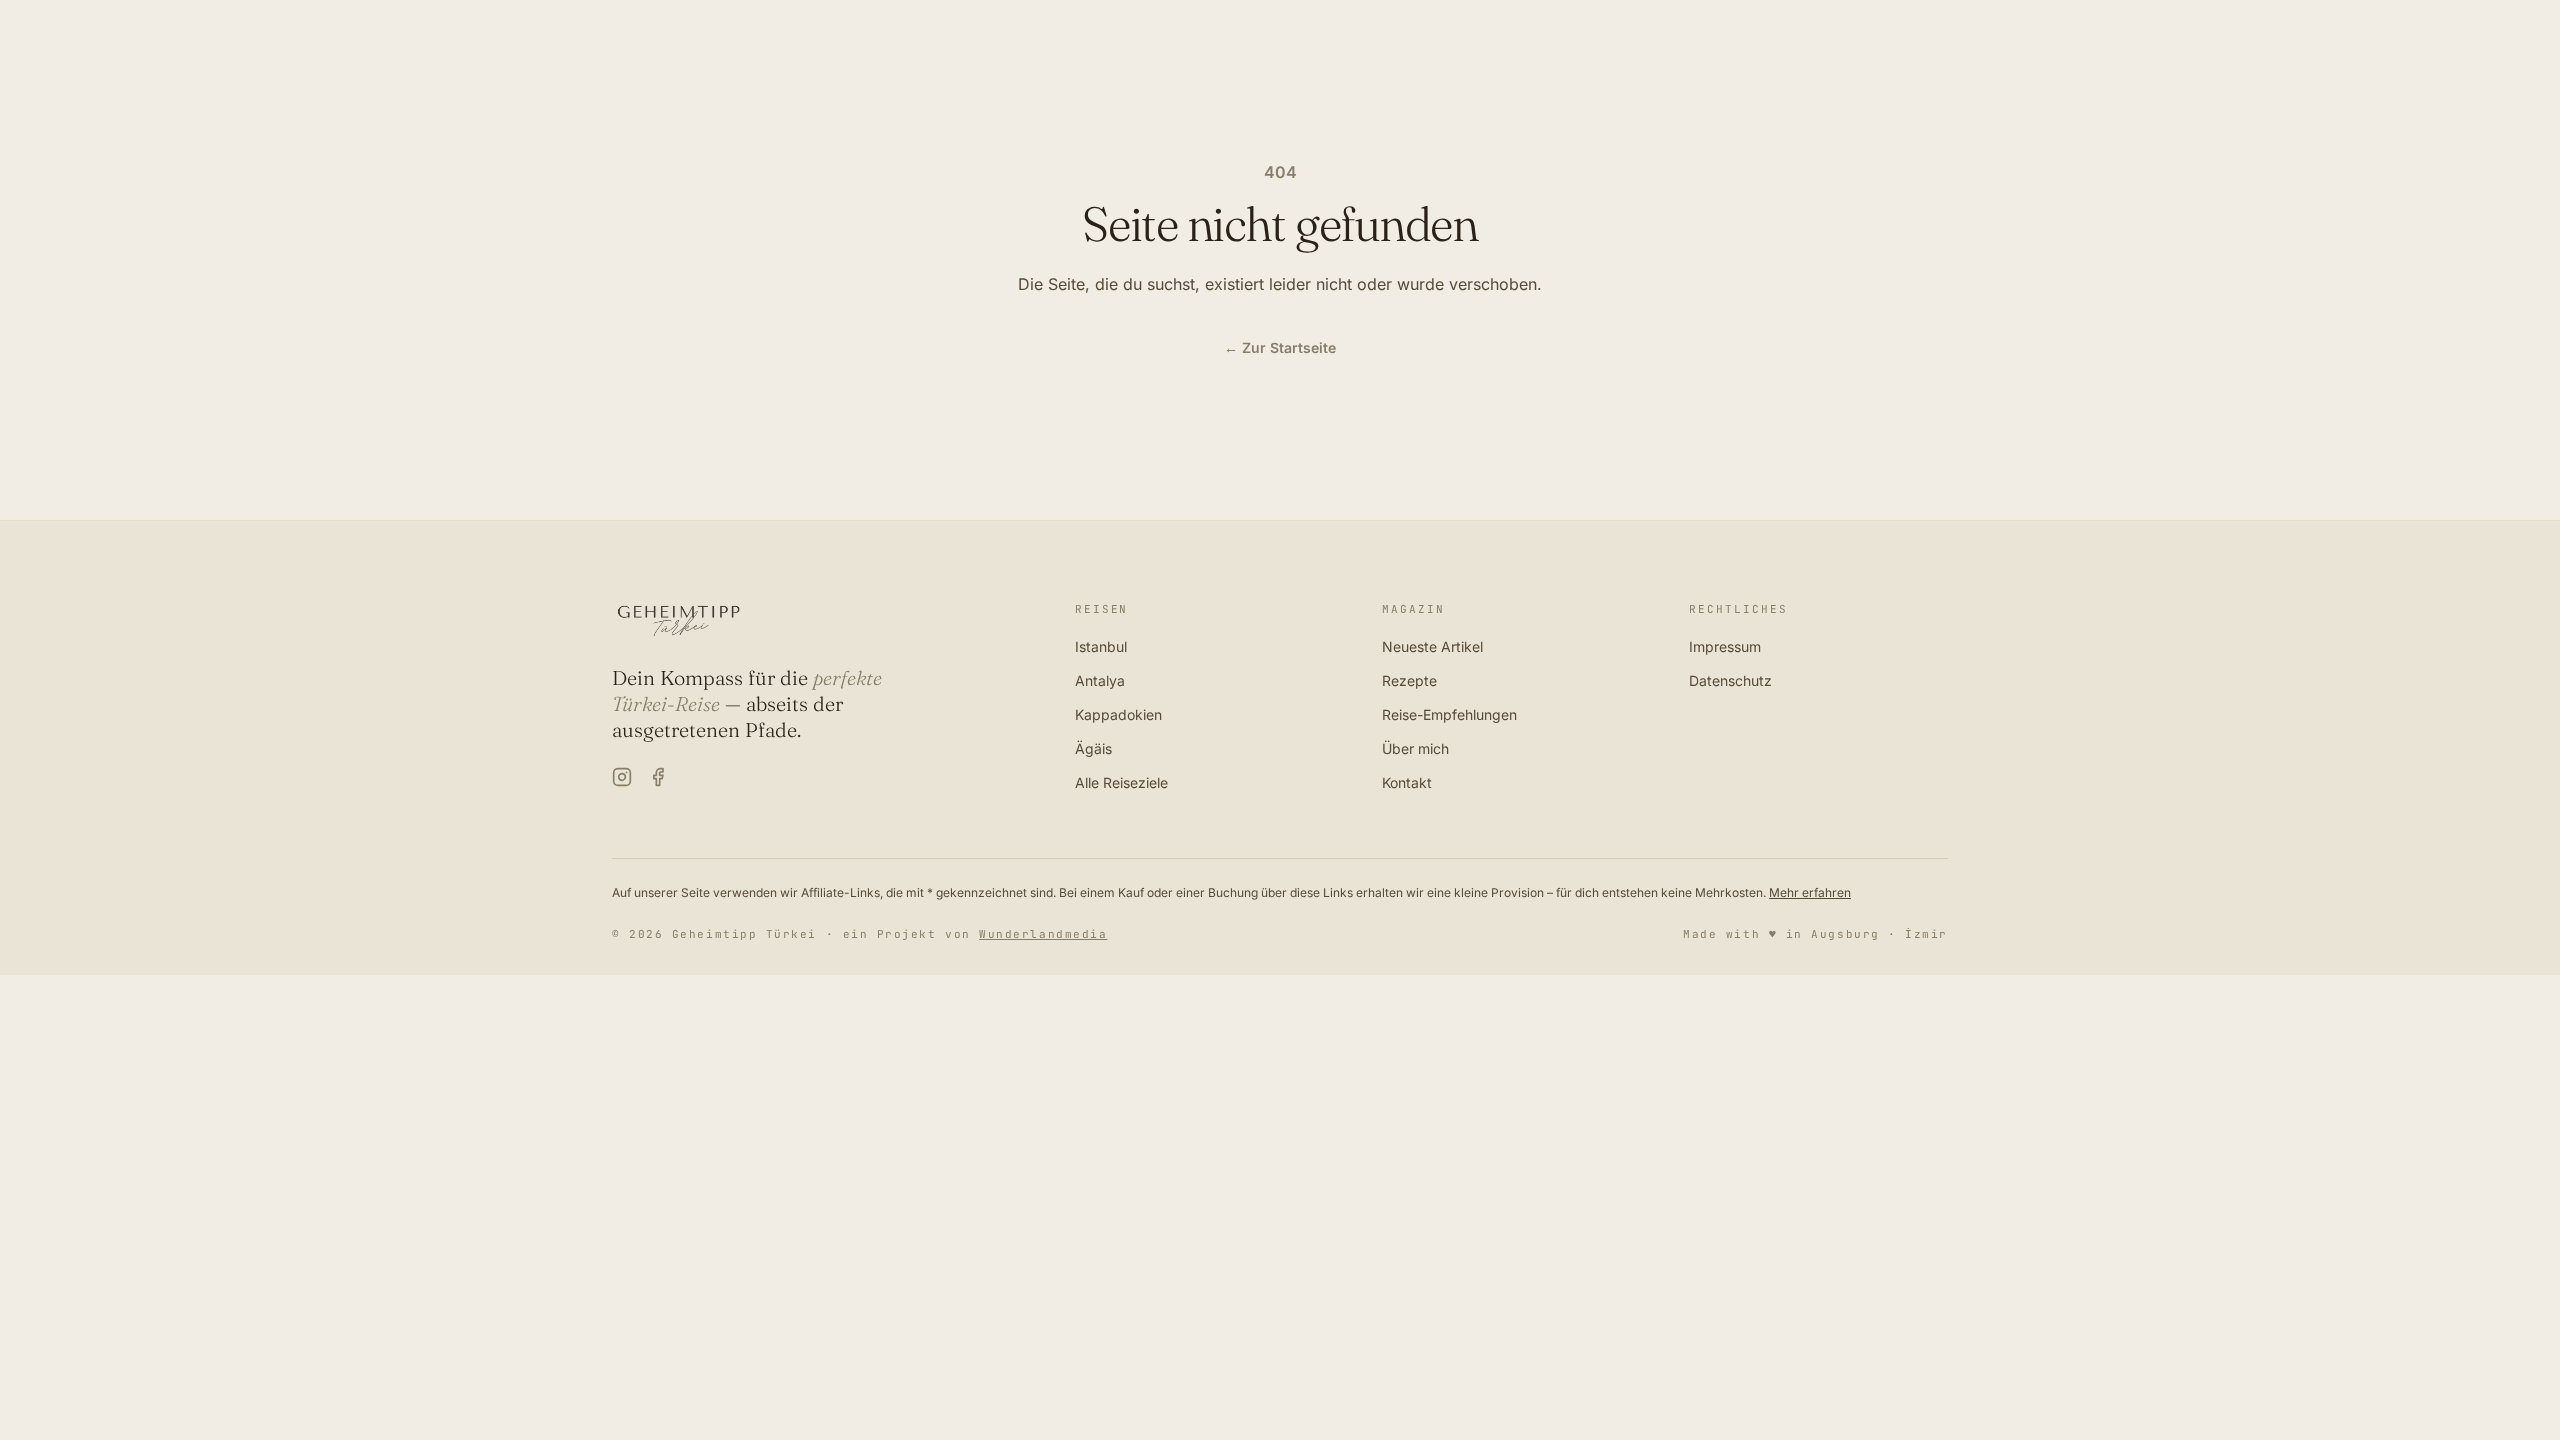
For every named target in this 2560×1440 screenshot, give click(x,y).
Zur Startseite (1280, 347)
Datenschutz (1730, 680)
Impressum (1725, 646)
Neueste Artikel (1432, 646)
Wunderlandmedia (1043, 934)
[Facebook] (658, 777)
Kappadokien (1118, 714)
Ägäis (1093, 748)
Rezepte (1409, 680)
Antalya (1100, 680)
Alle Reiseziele (1121, 782)
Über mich (1415, 748)
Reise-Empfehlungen (1449, 714)
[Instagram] (622, 777)
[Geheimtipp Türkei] (819, 621)
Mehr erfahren (1810, 892)
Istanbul (1101, 646)
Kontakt (1407, 782)
